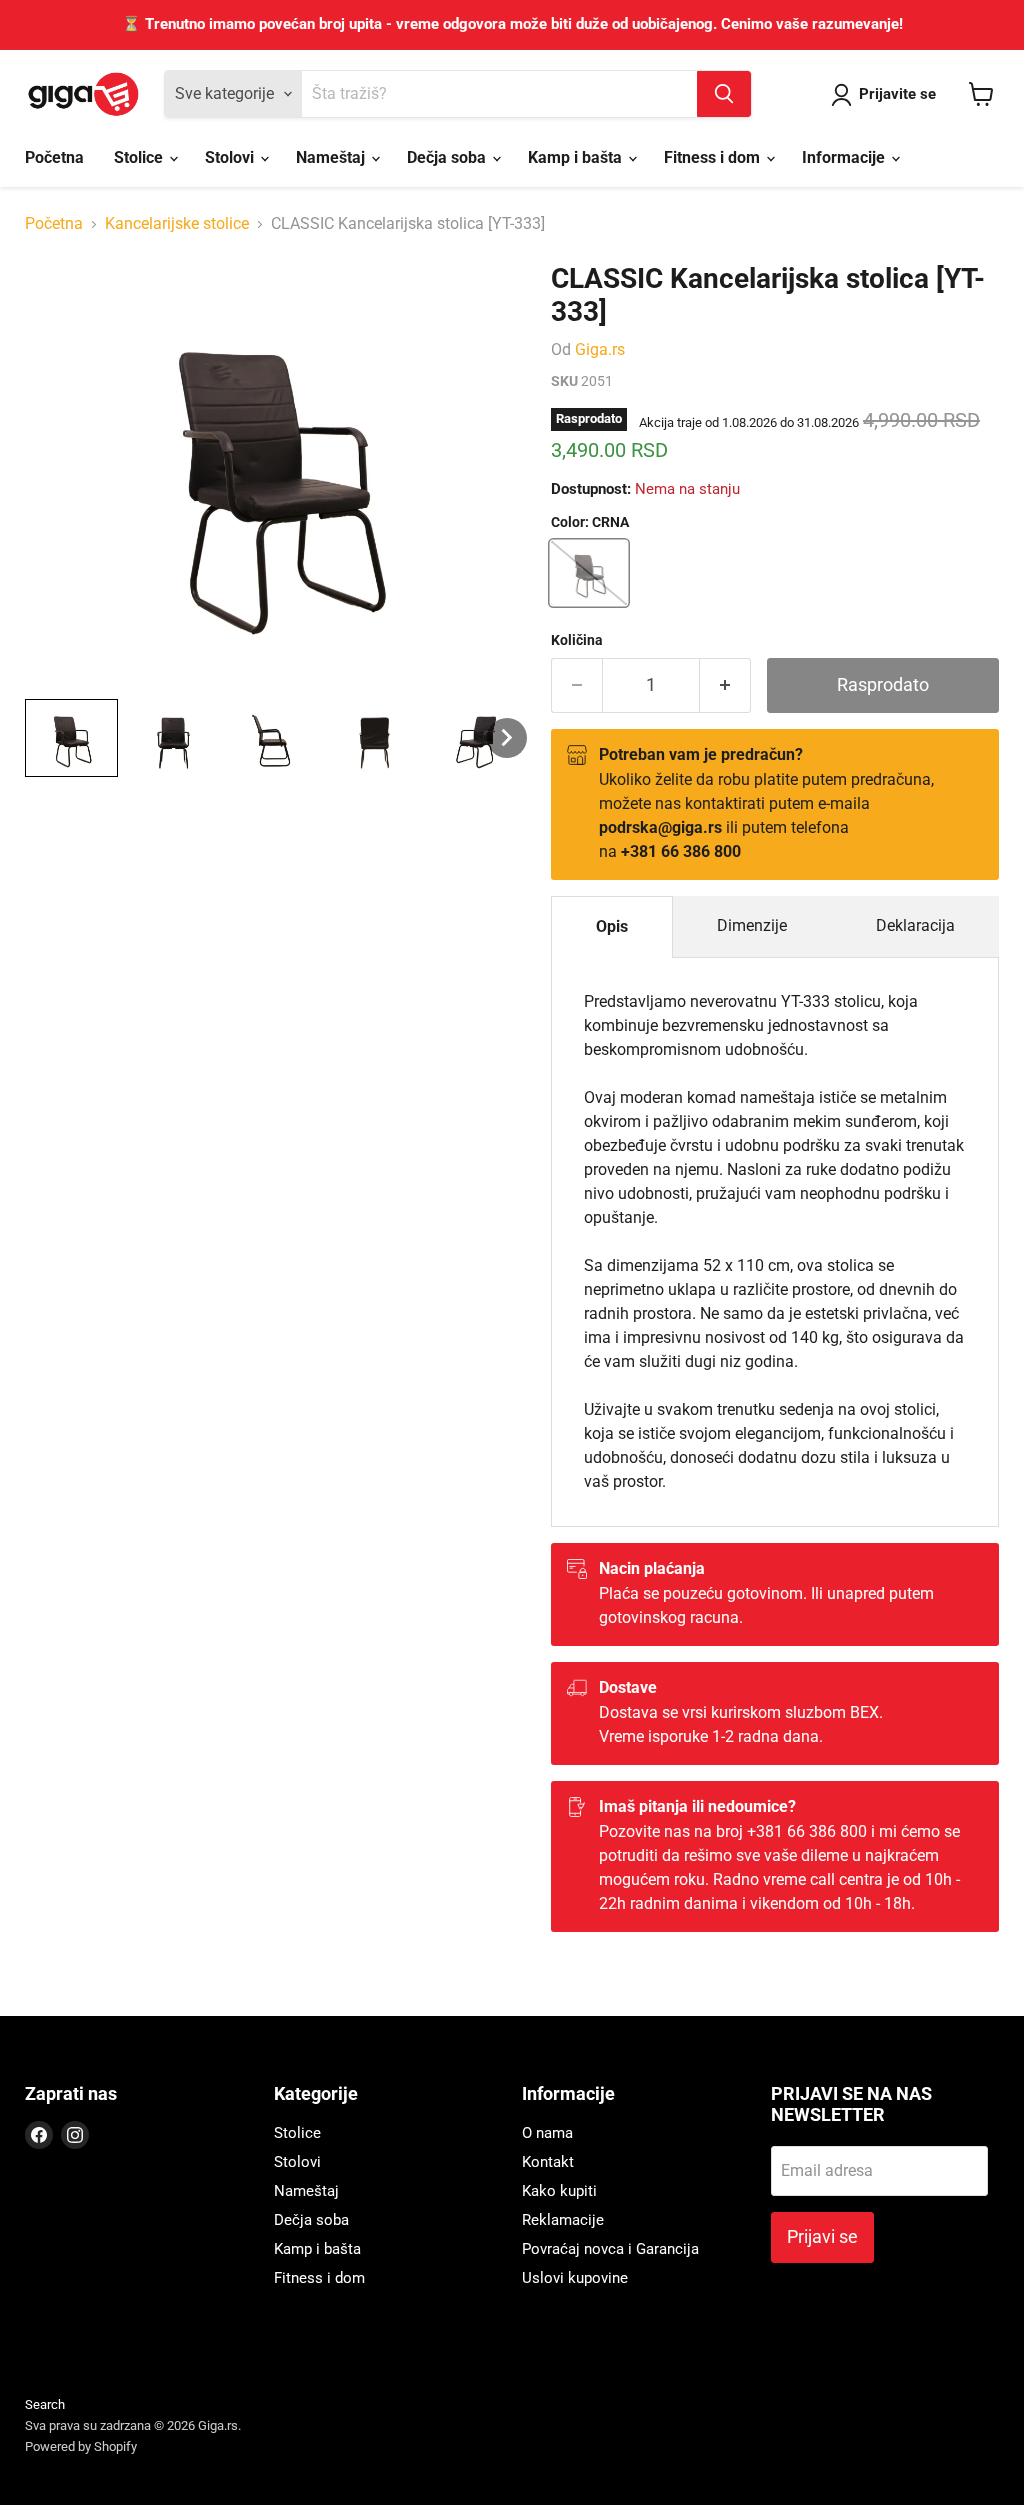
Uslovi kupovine (575, 2278)
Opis (612, 926)
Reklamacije (563, 2220)
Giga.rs (600, 349)
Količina (577, 640)
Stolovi (231, 157)
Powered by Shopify (81, 2446)
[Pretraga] (724, 94)
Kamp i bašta (577, 157)
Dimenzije (752, 925)
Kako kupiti (559, 2191)
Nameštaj (332, 157)
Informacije (845, 157)
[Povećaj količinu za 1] (725, 685)
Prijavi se (822, 2236)
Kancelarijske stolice (177, 224)
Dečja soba (448, 157)
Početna (54, 157)
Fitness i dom (714, 157)
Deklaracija (915, 925)
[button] (71, 738)
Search (45, 2404)
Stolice (140, 157)
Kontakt (548, 2162)
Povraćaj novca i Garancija (610, 2249)
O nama (547, 2133)
